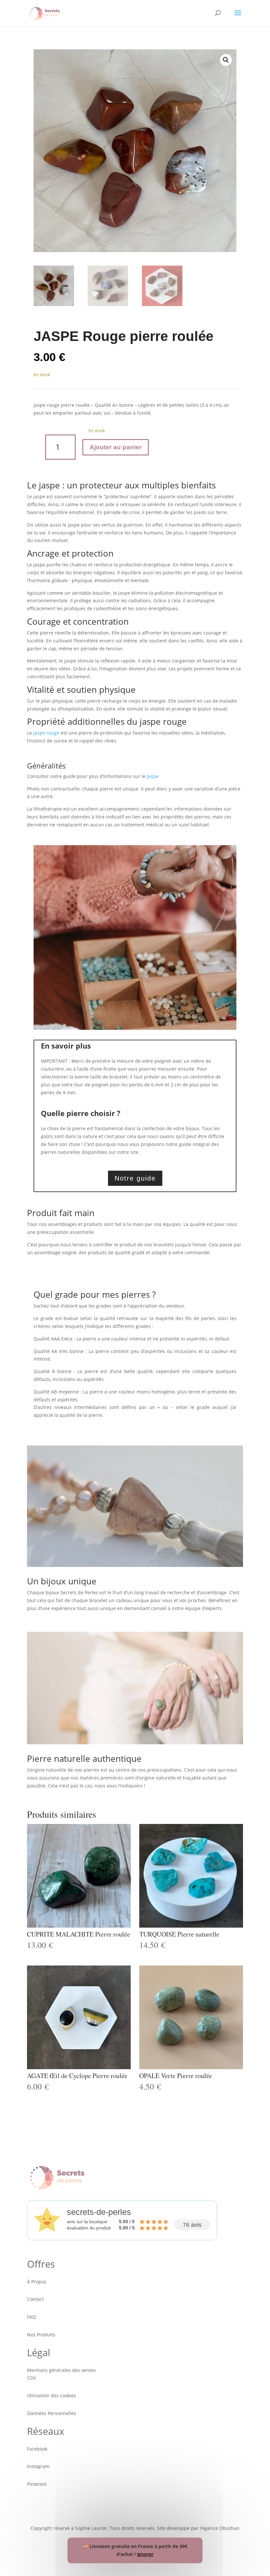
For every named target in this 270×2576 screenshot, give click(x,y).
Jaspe (153, 776)
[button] (226, 60)
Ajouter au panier (116, 447)
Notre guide (135, 1178)
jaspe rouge (46, 733)
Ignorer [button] (145, 2554)
